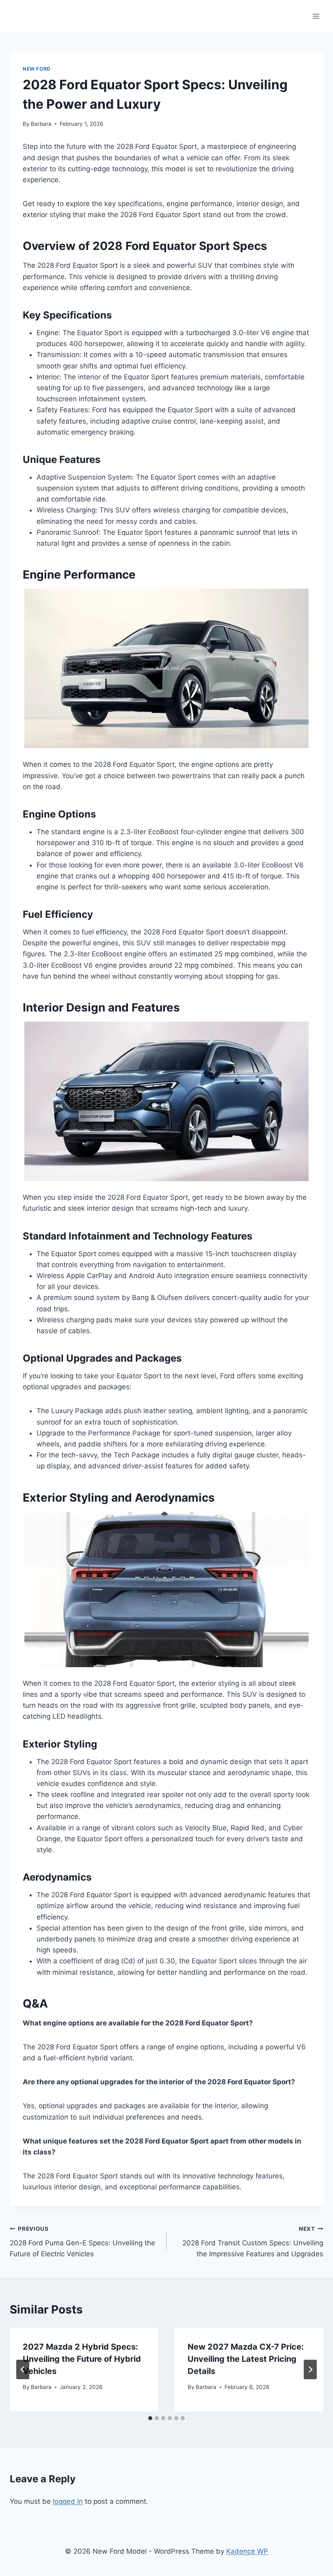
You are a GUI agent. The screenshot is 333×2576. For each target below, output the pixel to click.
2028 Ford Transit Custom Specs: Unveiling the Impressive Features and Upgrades (253, 2242)
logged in (68, 2501)
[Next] (310, 2369)
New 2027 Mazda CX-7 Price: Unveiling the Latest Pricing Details (246, 2359)
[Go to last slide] (23, 2369)
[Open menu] (316, 16)
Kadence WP (247, 2551)
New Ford (37, 69)
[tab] (150, 2418)
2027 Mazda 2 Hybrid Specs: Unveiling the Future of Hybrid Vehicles (82, 2359)
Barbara (41, 124)
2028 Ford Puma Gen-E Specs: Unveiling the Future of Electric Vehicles (82, 2242)
